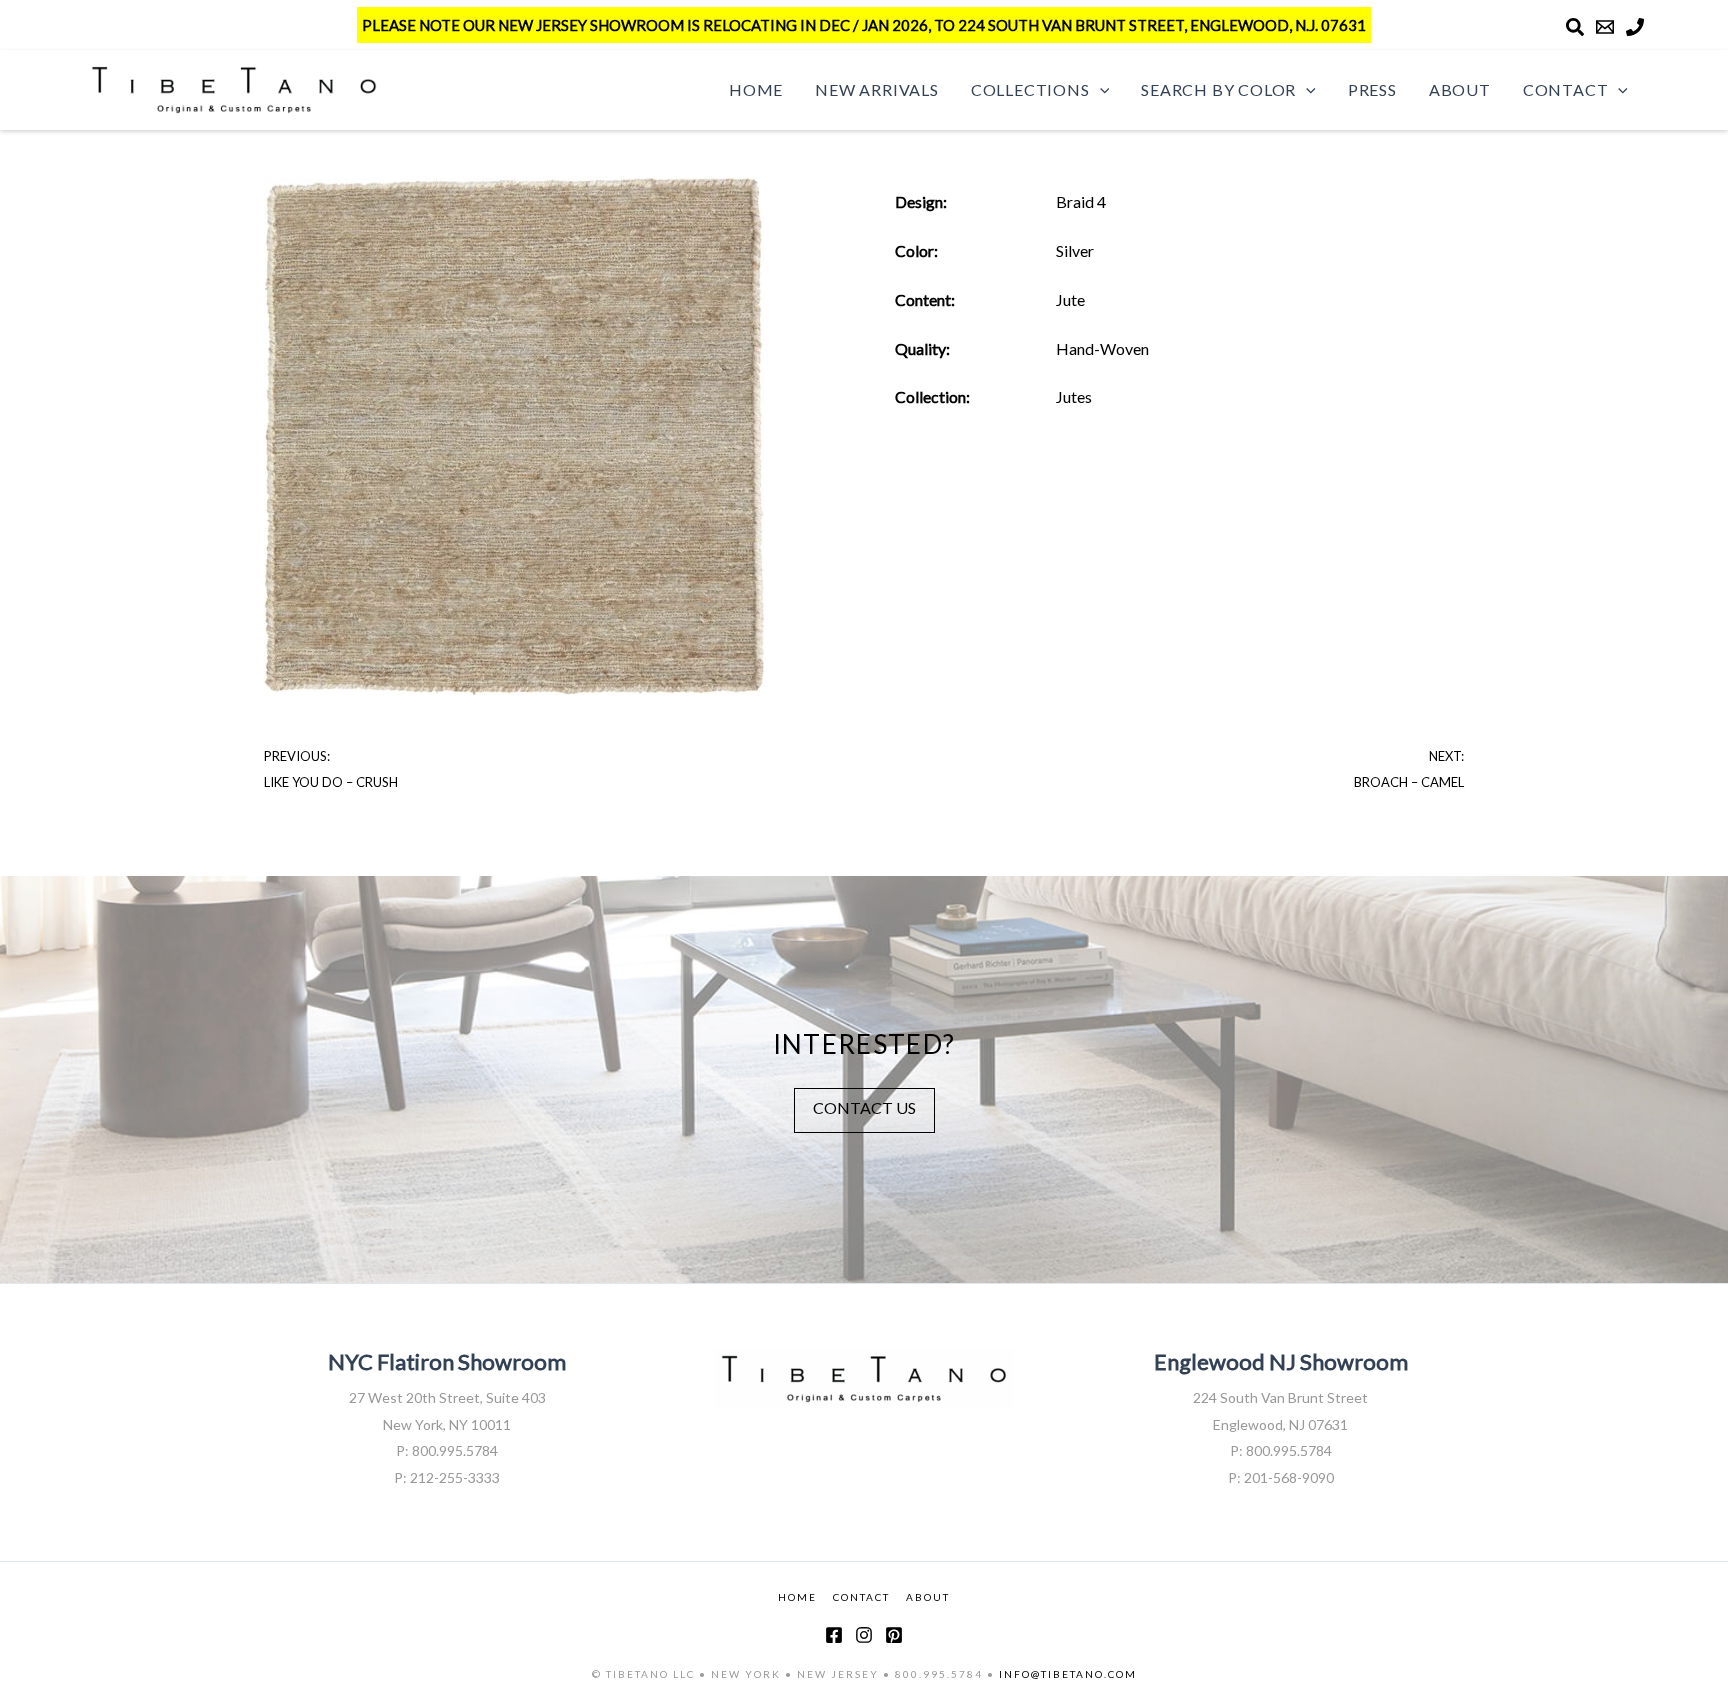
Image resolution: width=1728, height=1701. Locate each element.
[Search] (1575, 27)
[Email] (1605, 27)
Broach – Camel (1409, 782)
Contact (1566, 89)
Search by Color (1218, 89)
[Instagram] (864, 1635)
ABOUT (928, 1597)
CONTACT (861, 1597)
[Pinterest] (894, 1635)
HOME (797, 1597)
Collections (1030, 89)
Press (1372, 89)
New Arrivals (877, 89)
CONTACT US (864, 1107)
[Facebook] (834, 1635)
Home (756, 89)
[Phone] (1635, 27)
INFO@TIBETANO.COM (1068, 1674)
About (1460, 89)
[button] (1100, 90)
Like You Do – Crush (331, 782)
